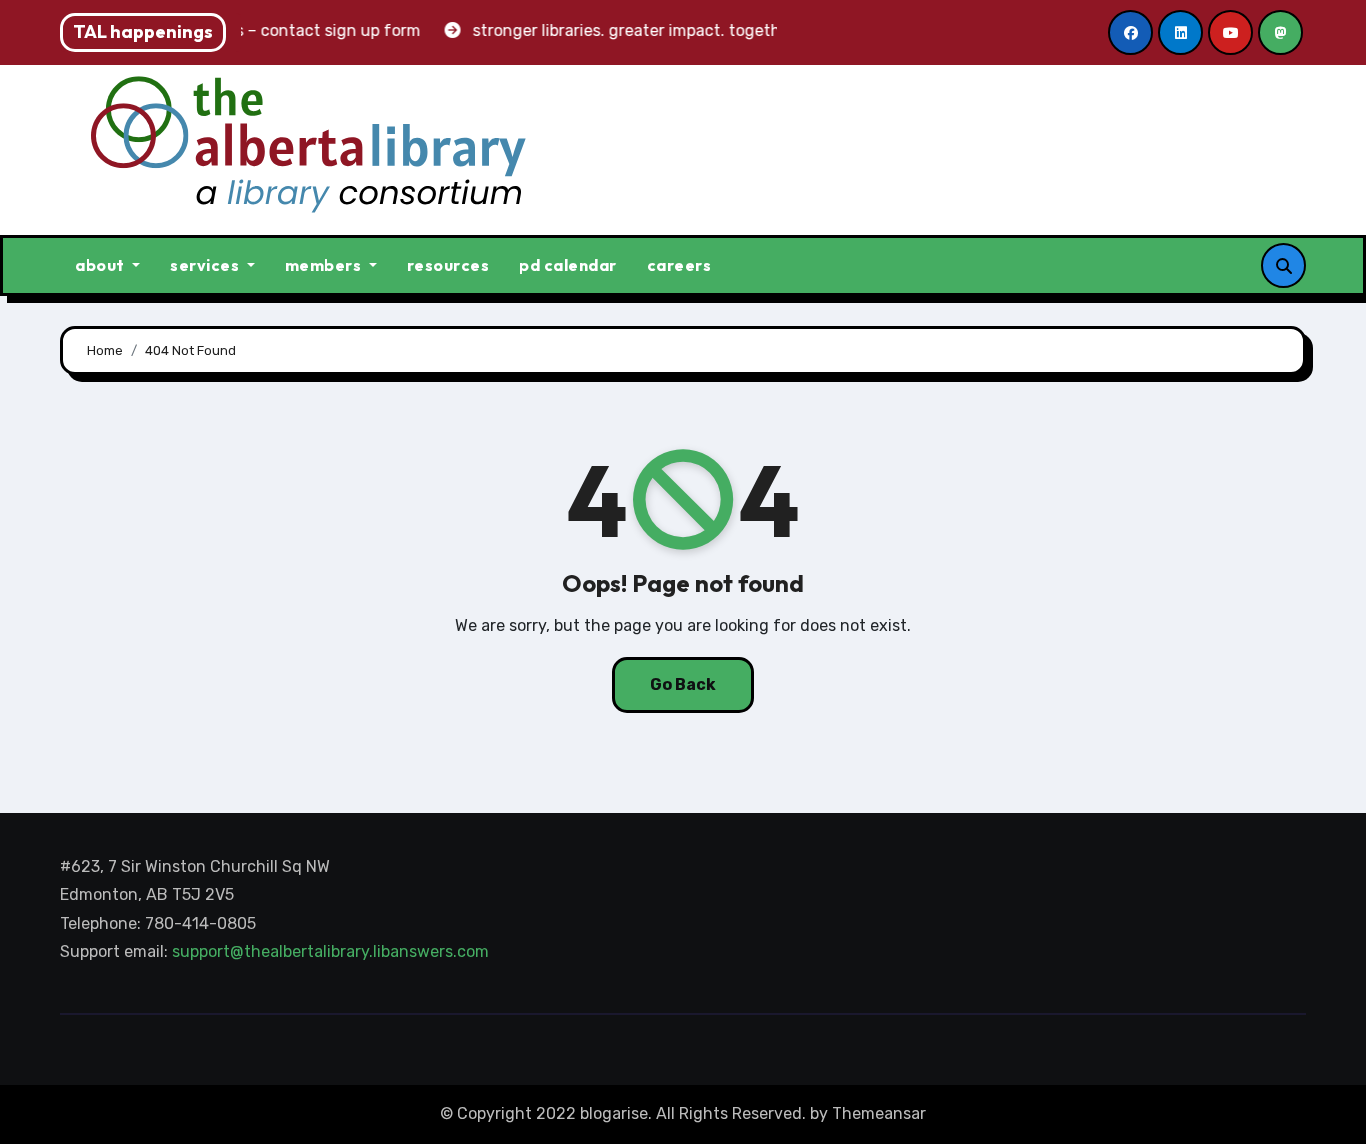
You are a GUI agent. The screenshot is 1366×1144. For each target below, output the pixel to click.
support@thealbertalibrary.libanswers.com (332, 952)
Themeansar (879, 1113)
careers (679, 265)
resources (448, 265)
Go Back (683, 684)
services (206, 265)
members (325, 265)
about (101, 265)
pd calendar (568, 265)
